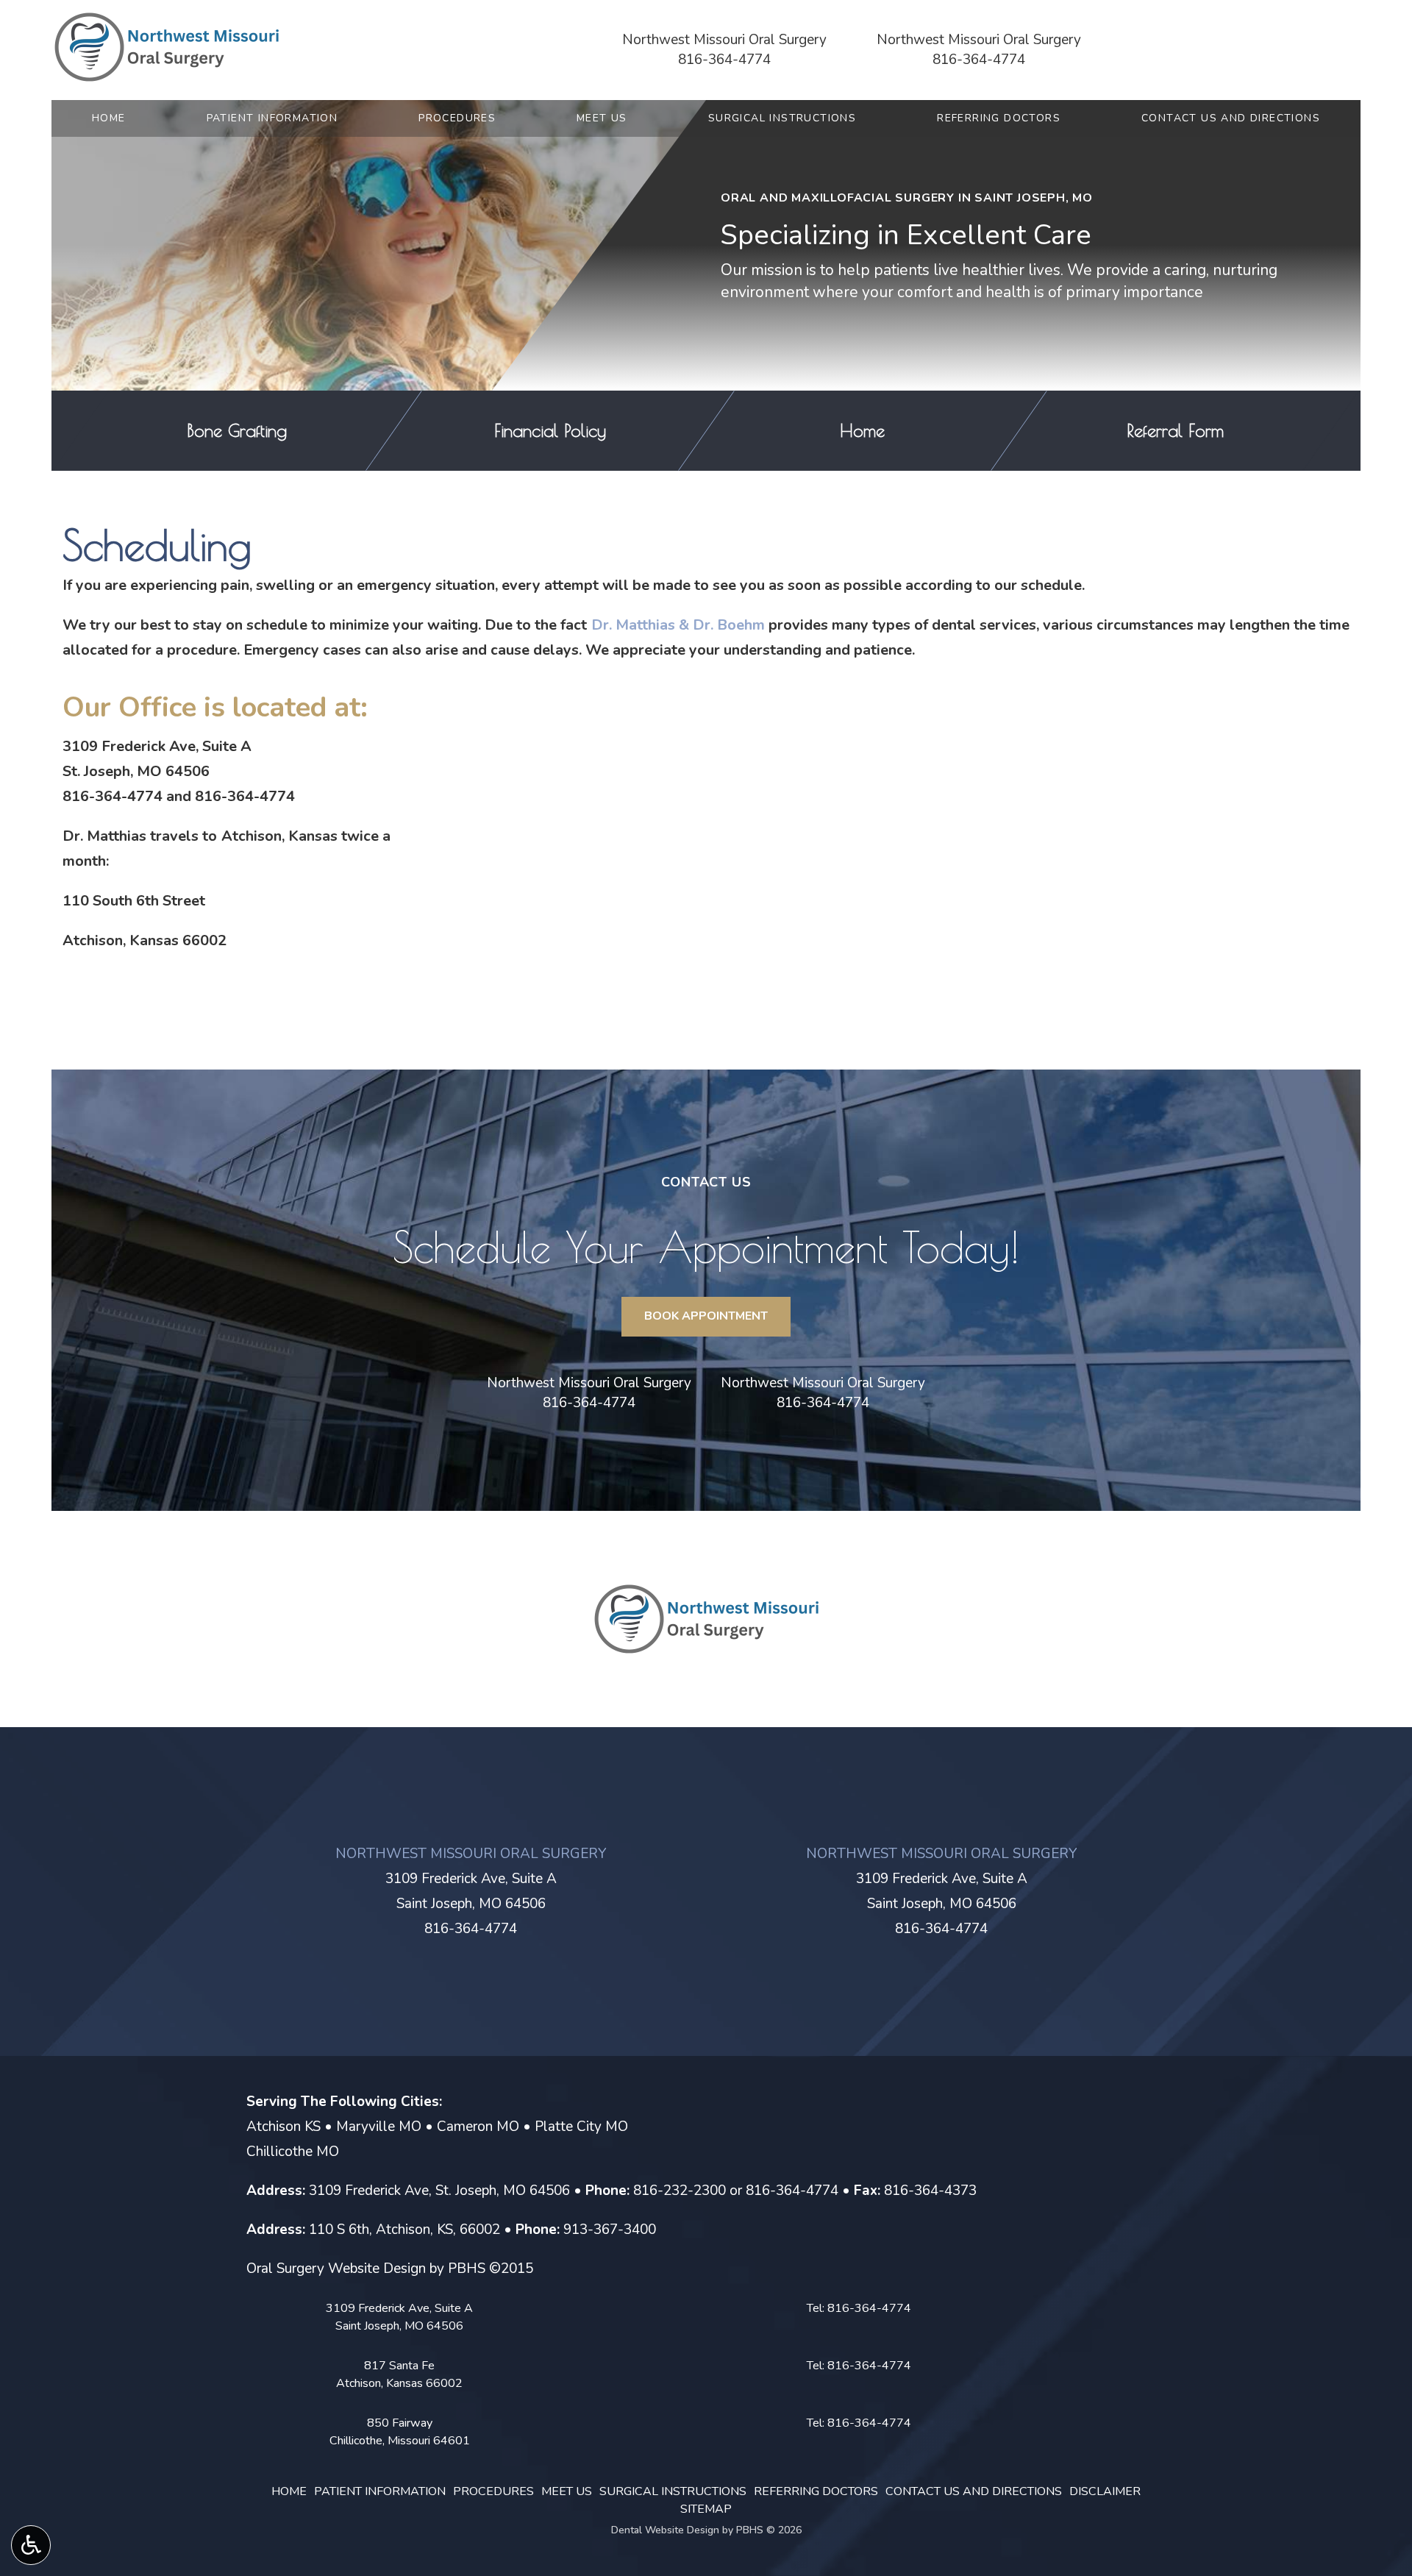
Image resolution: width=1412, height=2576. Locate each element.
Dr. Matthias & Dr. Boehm (678, 625)
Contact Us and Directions (1231, 118)
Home (109, 118)
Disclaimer (1105, 2491)
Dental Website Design (665, 2530)
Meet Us (602, 118)
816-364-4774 (724, 60)
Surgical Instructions (782, 118)
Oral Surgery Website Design (336, 2269)
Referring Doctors (999, 118)
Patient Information (272, 118)
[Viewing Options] (31, 2545)
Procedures (457, 118)
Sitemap (706, 2509)
